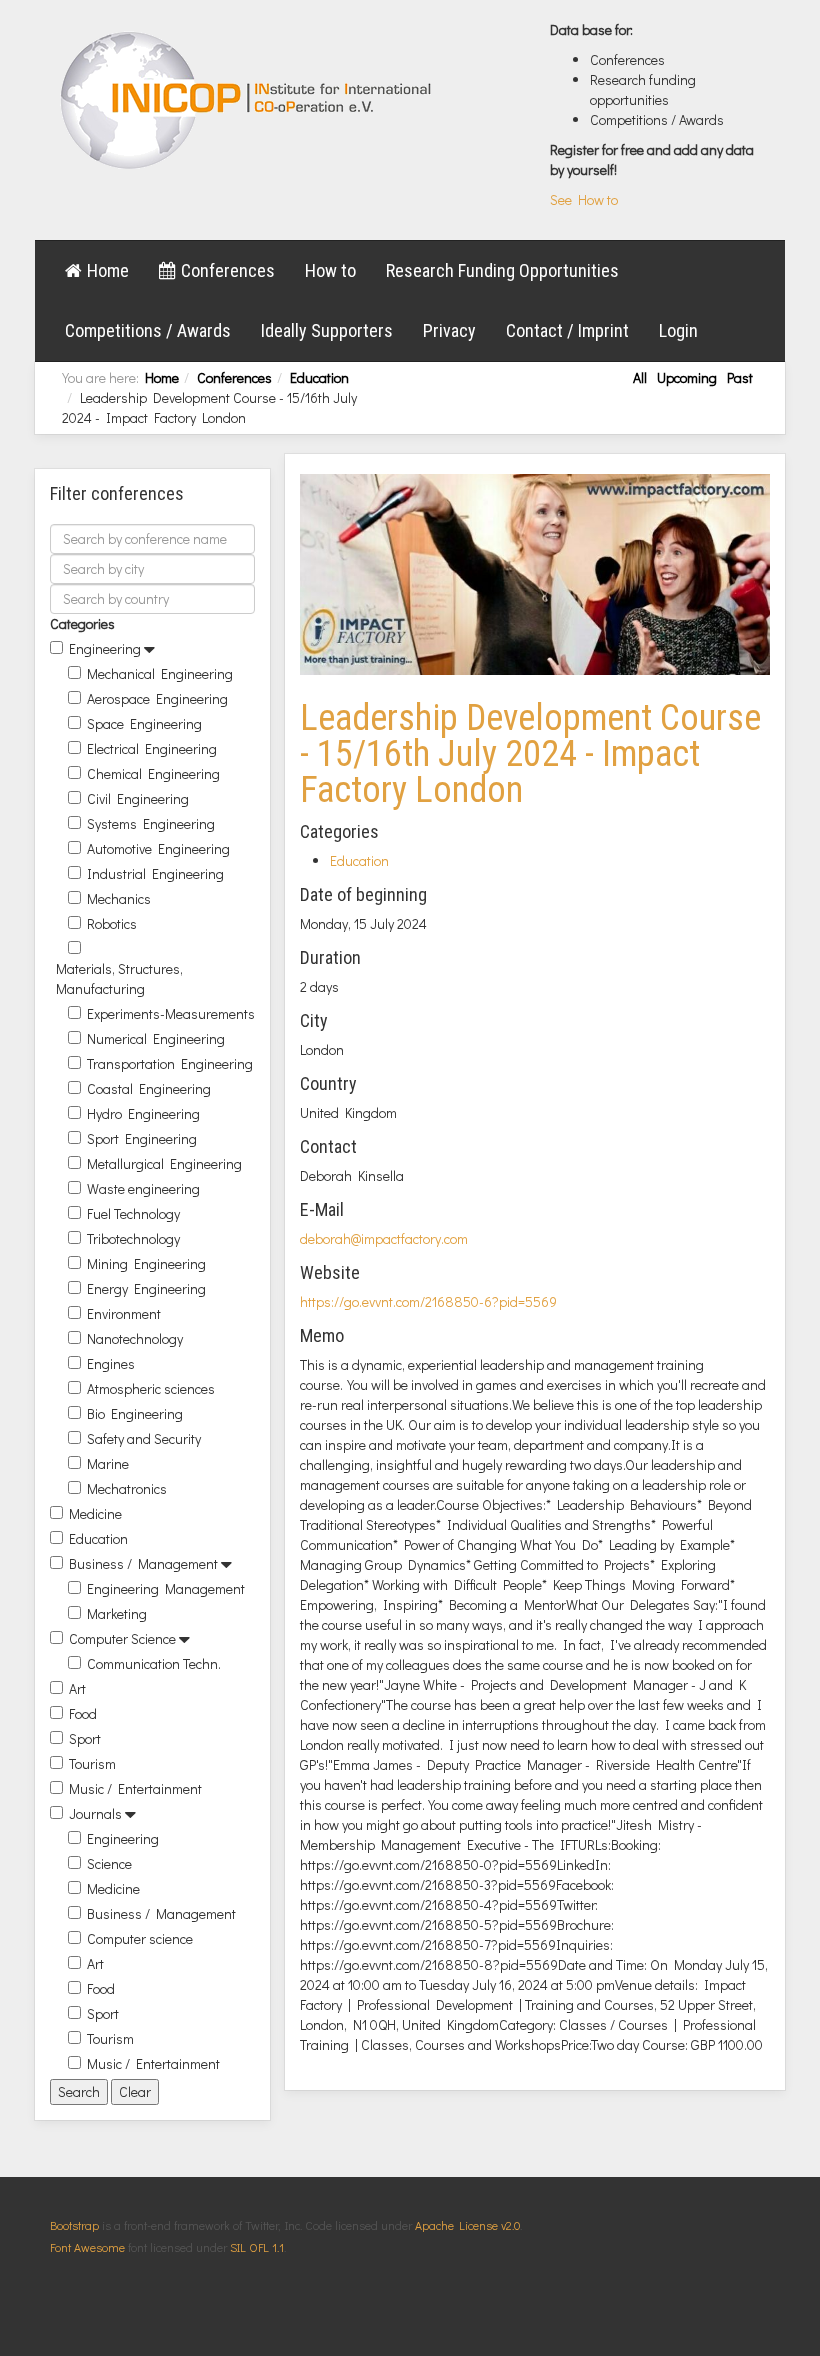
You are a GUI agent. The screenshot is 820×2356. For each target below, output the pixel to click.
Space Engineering (144, 723)
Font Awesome (87, 2247)
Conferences (228, 270)
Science (109, 1863)
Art (77, 1688)
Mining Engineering (146, 1263)
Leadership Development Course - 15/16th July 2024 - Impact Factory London (530, 754)
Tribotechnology (133, 1238)
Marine (108, 1463)
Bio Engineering (135, 1413)
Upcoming (687, 377)
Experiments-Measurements (171, 1013)
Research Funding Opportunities (502, 270)
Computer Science (122, 1638)
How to (330, 270)
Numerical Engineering (156, 1038)
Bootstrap (74, 2225)
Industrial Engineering (155, 873)
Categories (82, 623)
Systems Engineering (151, 823)
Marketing (117, 1613)
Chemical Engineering (153, 773)
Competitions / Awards (148, 330)
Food (83, 1713)
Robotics (112, 923)
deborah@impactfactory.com (384, 1238)
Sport (85, 1738)
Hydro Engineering (143, 1113)
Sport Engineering (142, 1138)
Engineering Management (166, 1588)
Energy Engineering (146, 1288)
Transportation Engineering (170, 1063)
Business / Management (143, 1563)
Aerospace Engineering (157, 698)
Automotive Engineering (158, 848)
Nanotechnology (135, 1338)
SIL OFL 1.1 (257, 2247)
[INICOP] (247, 100)
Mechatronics (127, 1488)
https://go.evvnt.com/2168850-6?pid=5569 (428, 1301)
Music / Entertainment (135, 1788)
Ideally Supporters (327, 330)
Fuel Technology (133, 1213)
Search (79, 2091)
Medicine (95, 1513)
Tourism (92, 1763)
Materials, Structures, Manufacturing (119, 978)
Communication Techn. (154, 1663)
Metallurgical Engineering (164, 1163)
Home (108, 270)
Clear (135, 2091)
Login (678, 330)
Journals (95, 1813)
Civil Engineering (138, 798)
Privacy (449, 330)
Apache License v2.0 (467, 2225)
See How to (584, 199)
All (640, 377)
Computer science (140, 1938)
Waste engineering (143, 1188)
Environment (124, 1313)
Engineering (105, 648)
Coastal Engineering (149, 1088)
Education (319, 377)
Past (740, 377)
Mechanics (119, 898)
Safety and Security (144, 1438)
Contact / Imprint (567, 330)
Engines (111, 1363)
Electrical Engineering (152, 748)
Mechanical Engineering (160, 673)
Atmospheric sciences (151, 1388)
